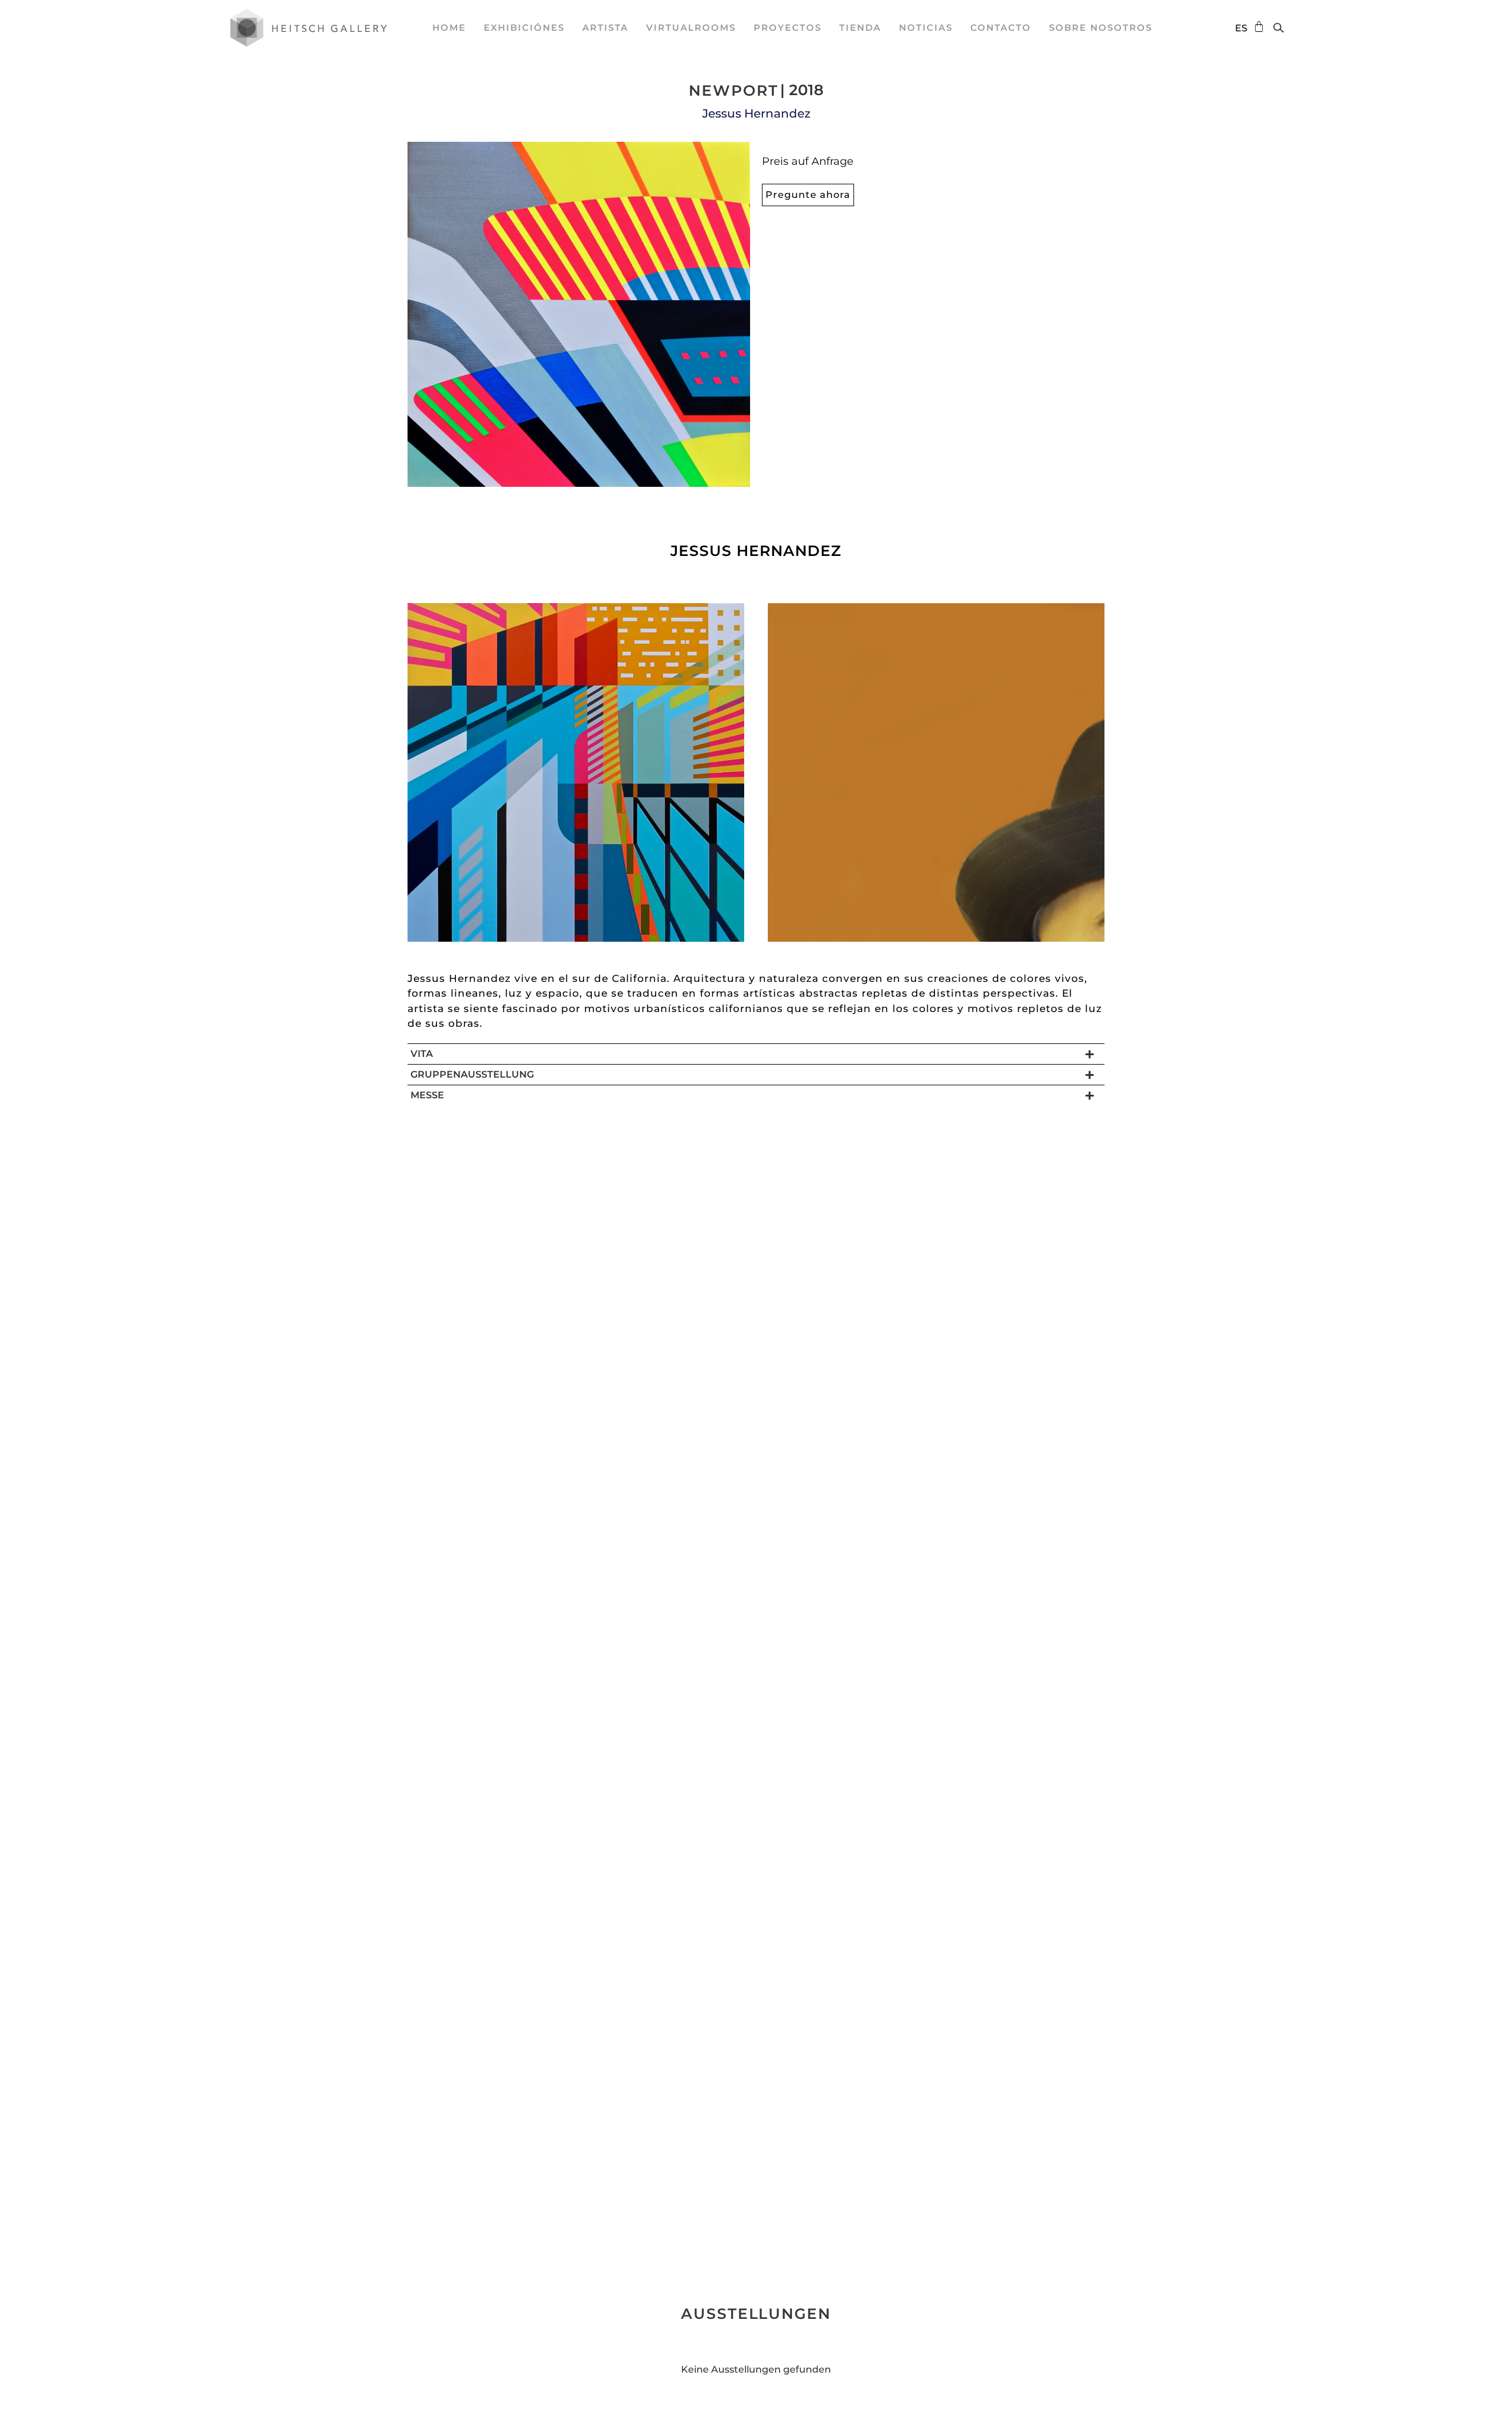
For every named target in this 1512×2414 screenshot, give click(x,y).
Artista (605, 27)
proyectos (788, 27)
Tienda (860, 27)
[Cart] (1256, 27)
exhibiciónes (524, 27)
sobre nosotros (1101, 27)
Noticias (926, 27)
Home (449, 27)
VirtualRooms (691, 27)
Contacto (1001, 27)
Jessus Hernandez (756, 113)
